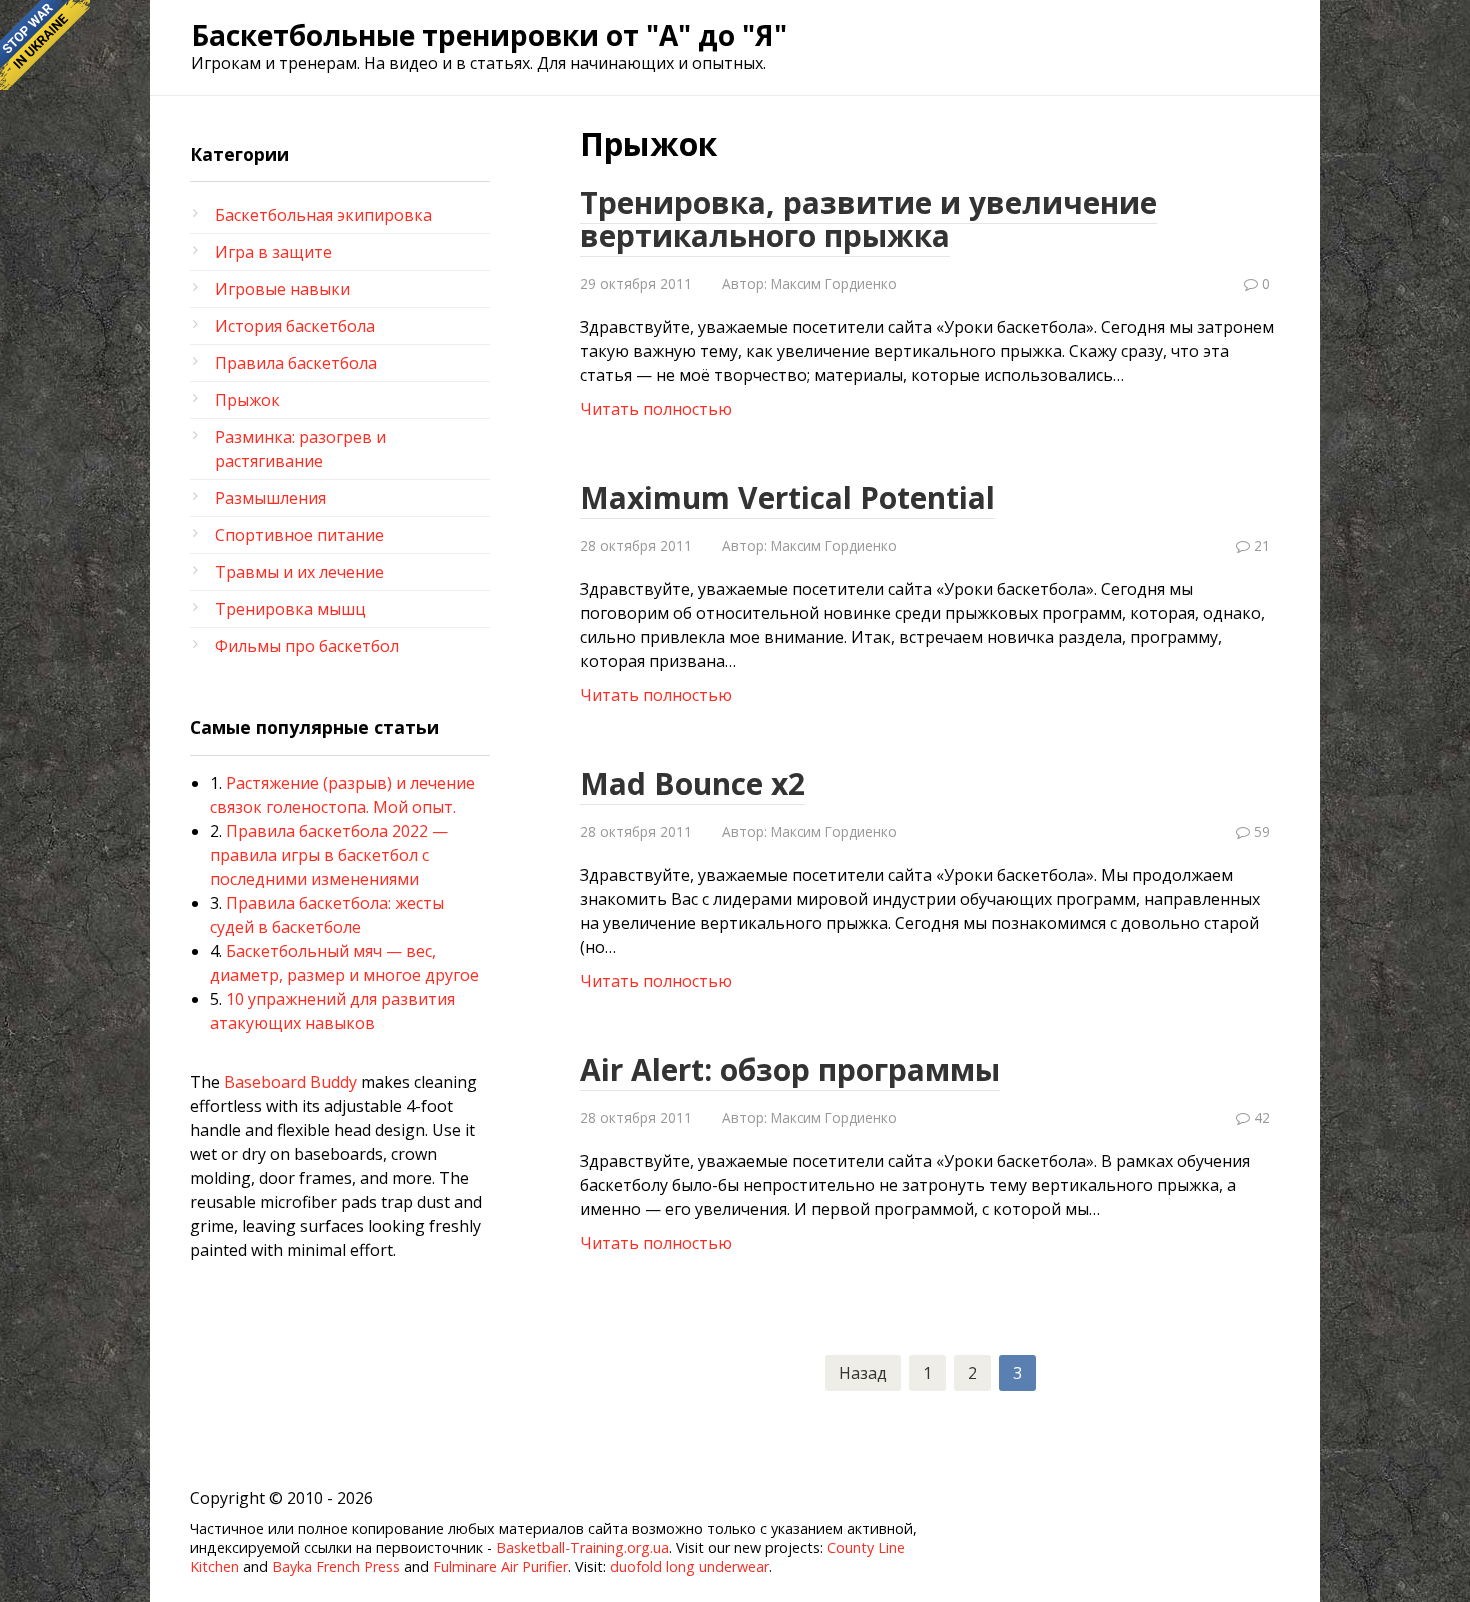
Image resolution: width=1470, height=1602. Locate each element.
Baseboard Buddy (290, 1082)
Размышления (270, 498)
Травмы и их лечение (299, 572)
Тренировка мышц (290, 609)
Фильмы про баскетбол (307, 646)
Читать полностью (656, 409)
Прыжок (247, 400)
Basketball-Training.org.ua (582, 1547)
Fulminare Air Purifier (500, 1566)
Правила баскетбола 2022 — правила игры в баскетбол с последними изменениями (329, 855)
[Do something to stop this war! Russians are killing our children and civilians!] (45, 45)
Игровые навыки (282, 289)
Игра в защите (273, 252)
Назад (863, 1373)
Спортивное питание (299, 535)
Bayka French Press (336, 1566)
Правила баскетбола (296, 363)
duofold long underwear (689, 1566)
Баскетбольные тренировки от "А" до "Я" (489, 35)
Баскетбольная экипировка (323, 215)
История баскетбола (295, 326)
